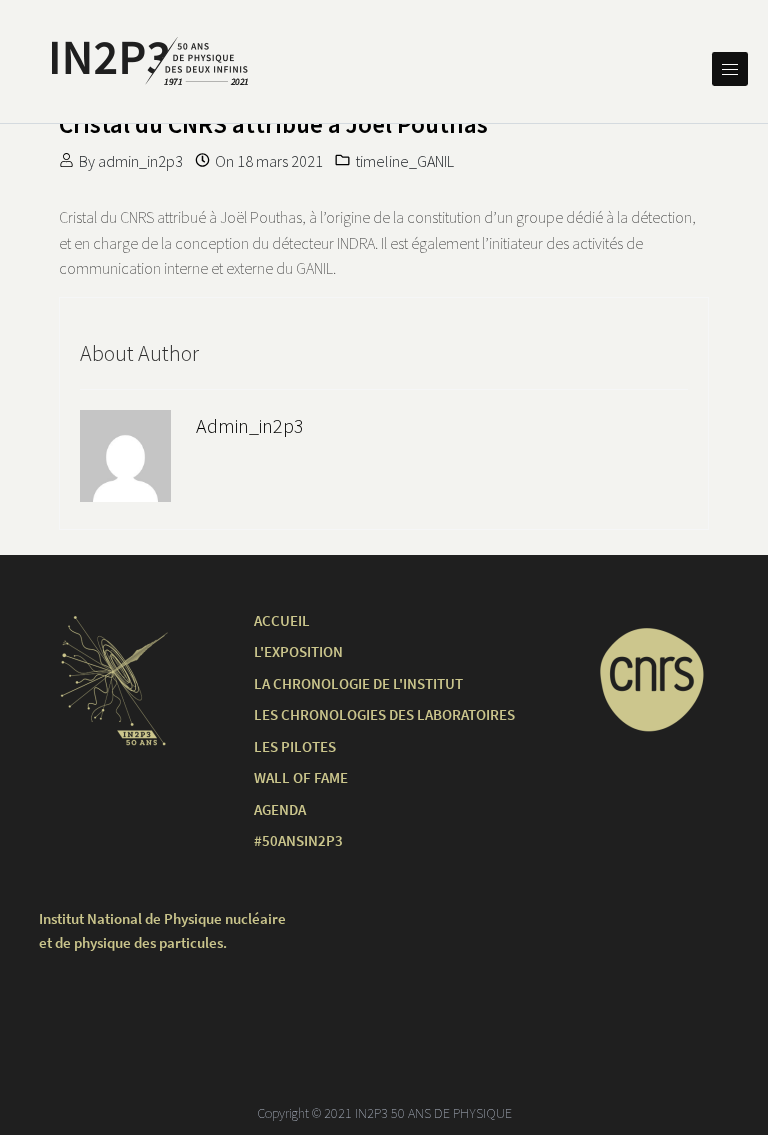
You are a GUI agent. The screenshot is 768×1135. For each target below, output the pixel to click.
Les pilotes (295, 746)
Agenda (280, 809)
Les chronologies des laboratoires (384, 714)
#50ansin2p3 (298, 840)
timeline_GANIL (404, 161)
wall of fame (301, 777)
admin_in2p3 (140, 161)
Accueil (282, 620)
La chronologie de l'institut (358, 683)
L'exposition (298, 651)
